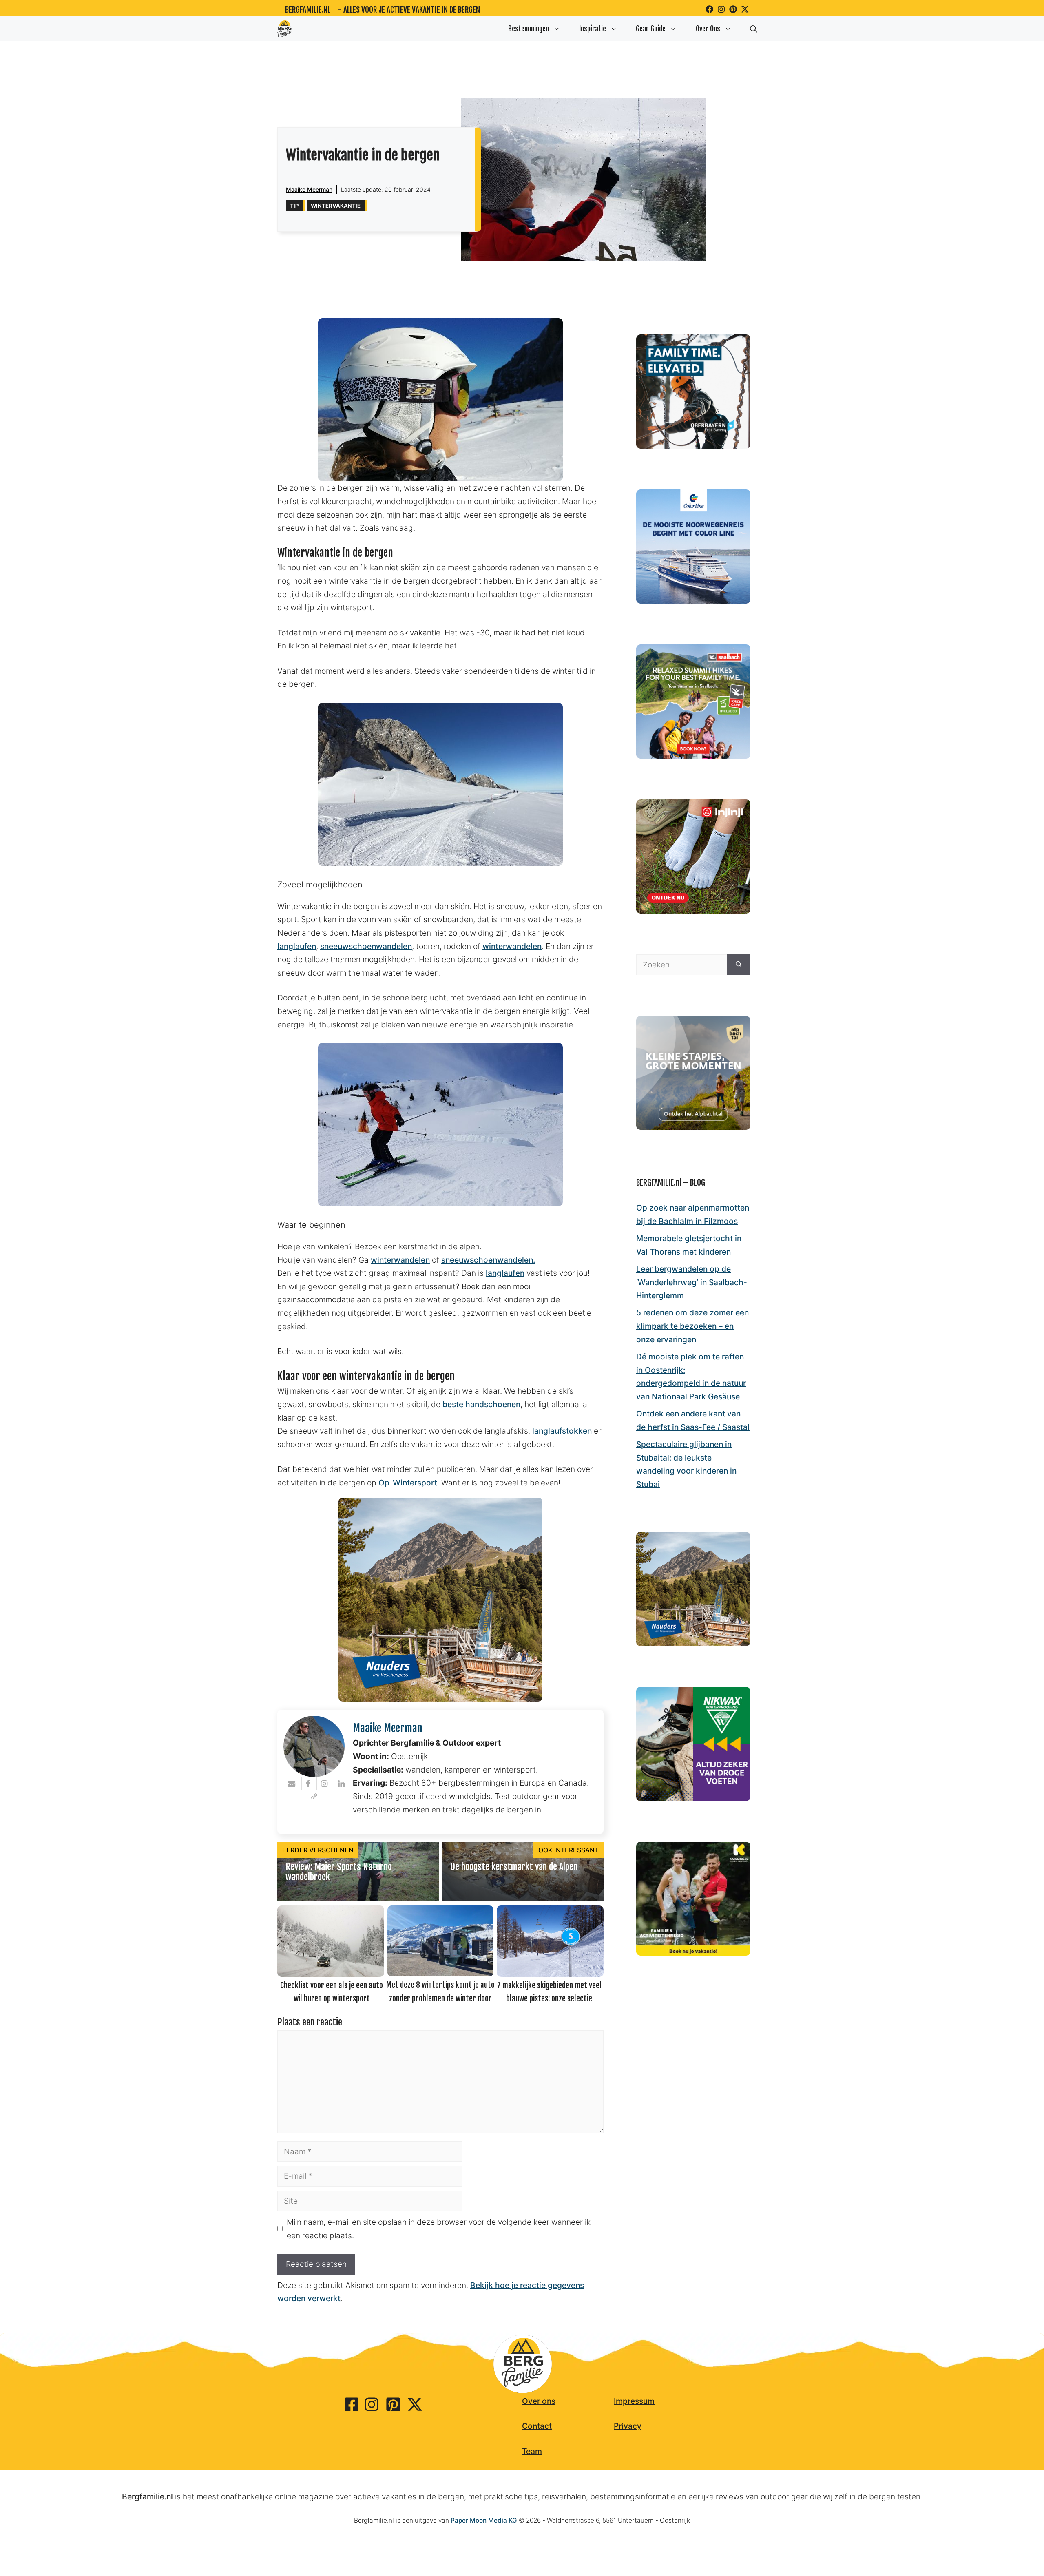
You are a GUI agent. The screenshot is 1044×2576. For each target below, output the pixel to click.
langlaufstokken (562, 1431)
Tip (294, 206)
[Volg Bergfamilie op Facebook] (709, 9)
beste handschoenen (481, 1404)
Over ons (539, 2401)
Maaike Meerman (309, 189)
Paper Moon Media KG (484, 2520)
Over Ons (708, 29)
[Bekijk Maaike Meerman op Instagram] (325, 1784)
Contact (537, 2426)
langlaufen (297, 946)
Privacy (628, 2426)
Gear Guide (651, 29)
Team (532, 2451)
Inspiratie (593, 29)
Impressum (634, 2401)
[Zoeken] (739, 965)
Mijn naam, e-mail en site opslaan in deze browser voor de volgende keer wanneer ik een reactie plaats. (439, 2229)
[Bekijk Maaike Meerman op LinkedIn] (342, 1784)
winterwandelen (512, 946)
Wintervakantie (336, 206)
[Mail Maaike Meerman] (293, 1784)
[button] (754, 29)
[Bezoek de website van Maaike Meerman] (314, 1797)
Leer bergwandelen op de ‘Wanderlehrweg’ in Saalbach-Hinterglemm (692, 1282)
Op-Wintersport (408, 1483)
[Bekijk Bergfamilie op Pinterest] (733, 9)
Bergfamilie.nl (308, 10)
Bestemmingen (529, 29)
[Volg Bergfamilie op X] (745, 9)
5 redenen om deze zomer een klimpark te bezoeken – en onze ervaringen (692, 1326)
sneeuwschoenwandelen (366, 946)
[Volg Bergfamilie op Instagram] (721, 9)
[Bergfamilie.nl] (285, 29)
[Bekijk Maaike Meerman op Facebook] (309, 1784)
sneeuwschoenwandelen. (488, 1260)
